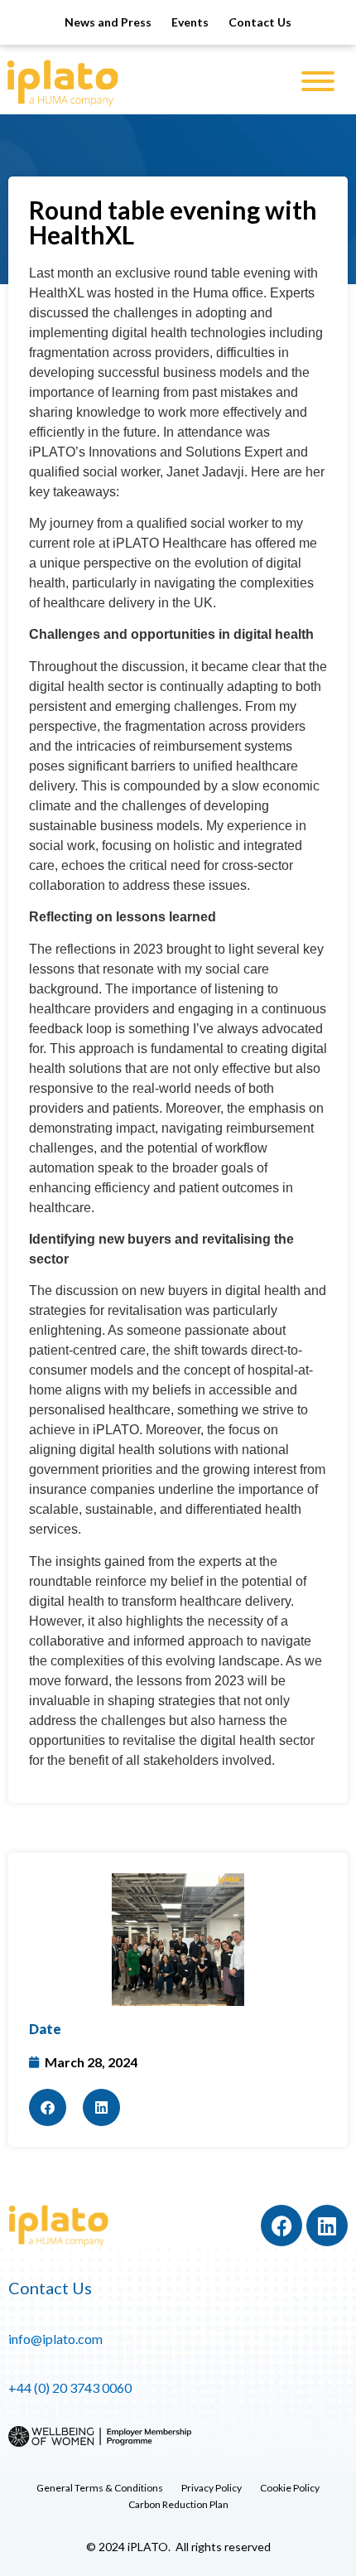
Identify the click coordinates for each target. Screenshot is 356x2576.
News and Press (108, 22)
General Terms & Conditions (100, 2488)
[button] (48, 2107)
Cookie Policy (290, 2488)
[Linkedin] (327, 2226)
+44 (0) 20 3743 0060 (70, 2388)
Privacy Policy (212, 2488)
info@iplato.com (55, 2339)
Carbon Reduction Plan (178, 2504)
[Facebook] (281, 2226)
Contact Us (260, 22)
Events (190, 22)
